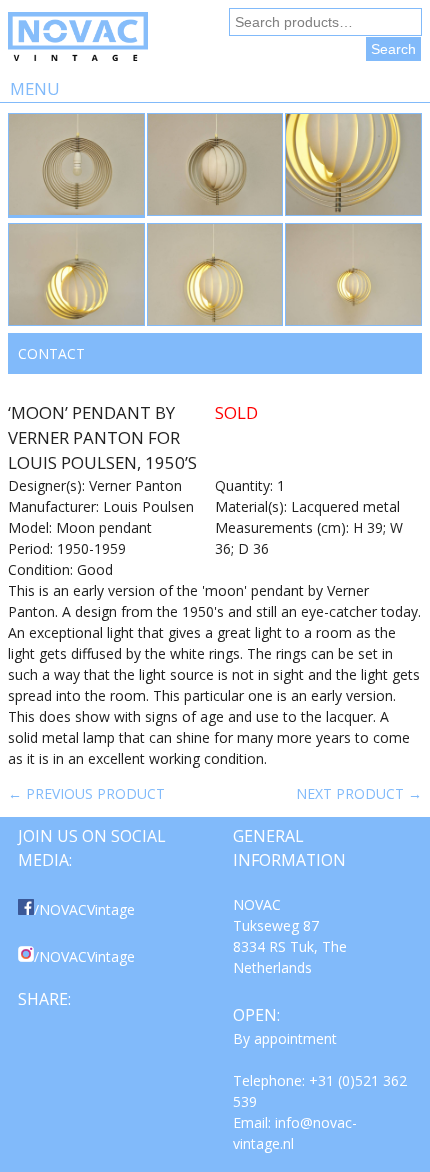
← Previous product (86, 793)
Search (393, 49)
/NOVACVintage (84, 909)
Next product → (359, 793)
